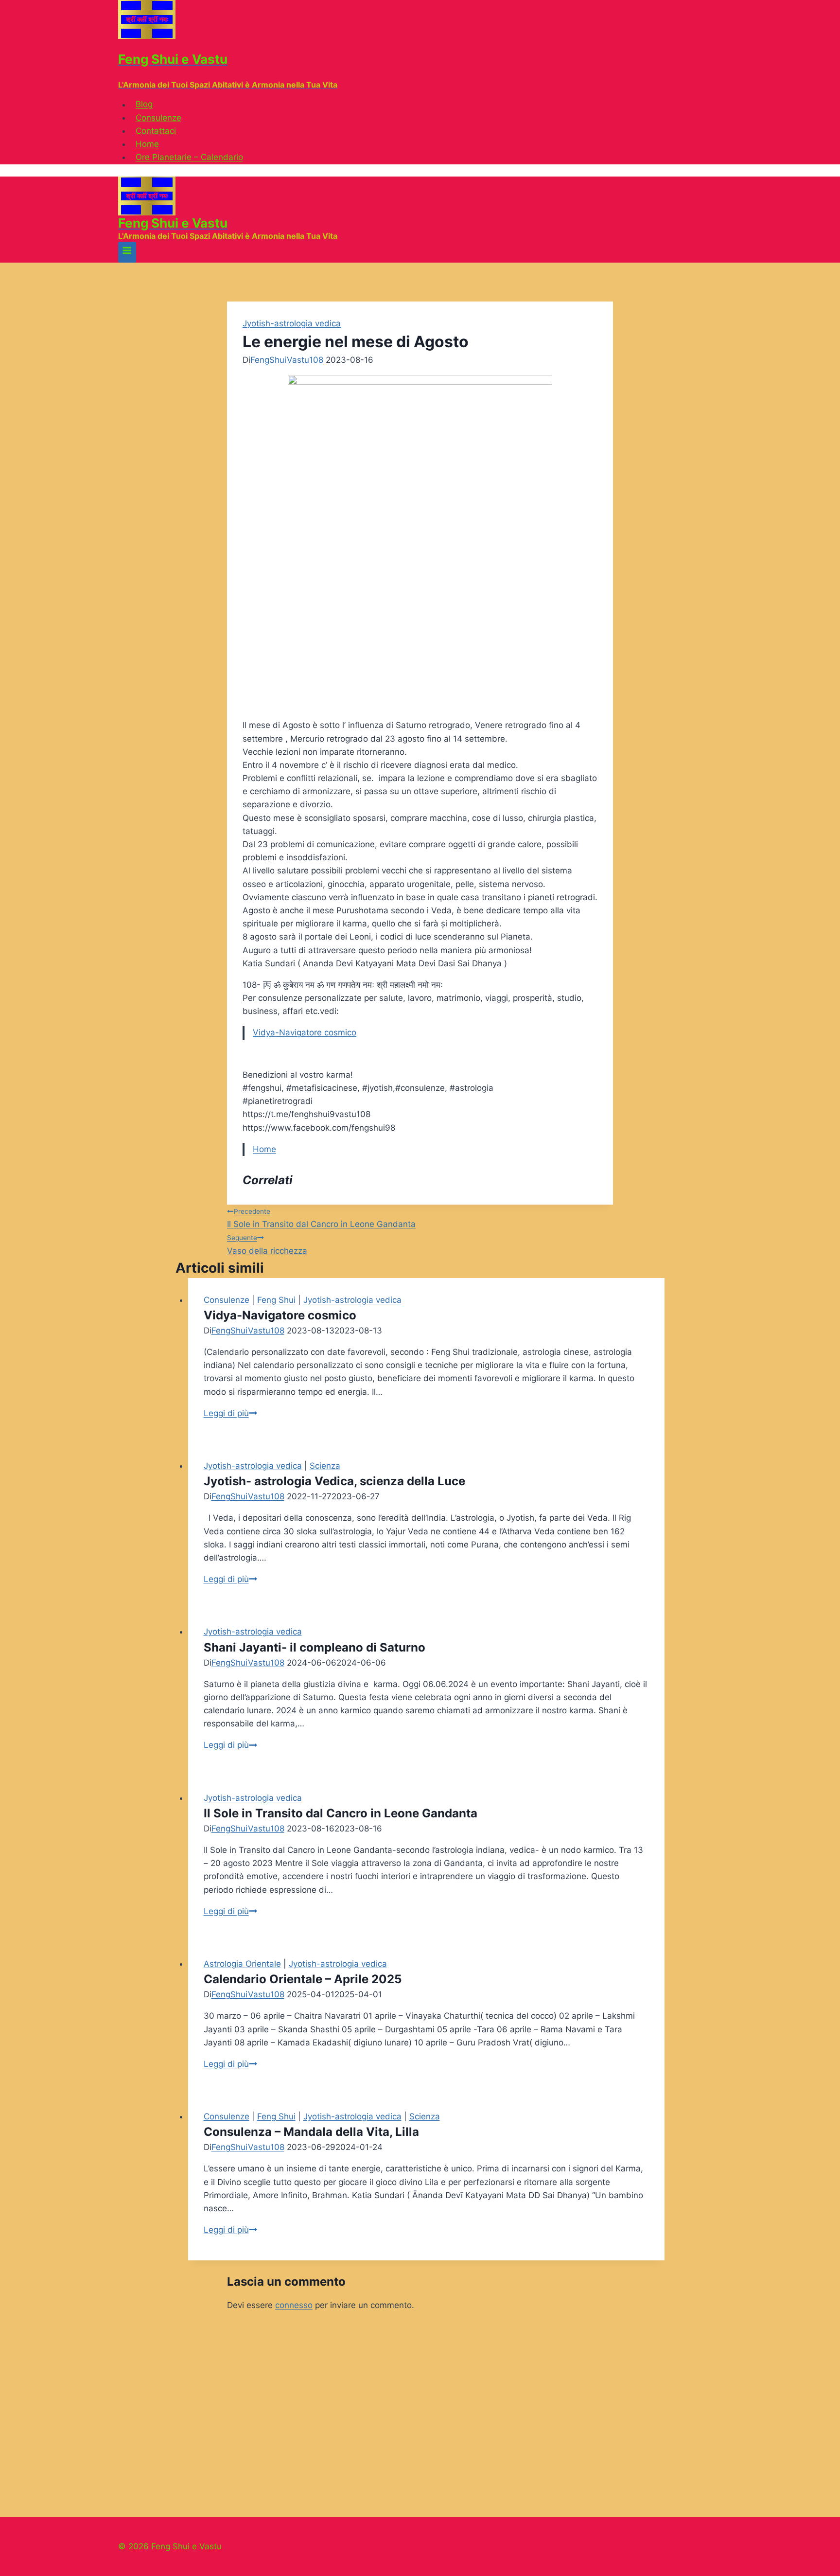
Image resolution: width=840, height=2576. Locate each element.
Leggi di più (230, 1413)
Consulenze (158, 118)
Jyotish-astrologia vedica (292, 323)
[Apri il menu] (127, 252)
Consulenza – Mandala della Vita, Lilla (311, 2132)
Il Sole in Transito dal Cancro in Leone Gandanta (321, 1218)
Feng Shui (276, 1300)
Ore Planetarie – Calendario (189, 157)
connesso (294, 2305)
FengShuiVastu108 (287, 360)
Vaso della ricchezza (267, 1244)
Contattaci (156, 131)
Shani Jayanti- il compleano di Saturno (315, 1647)
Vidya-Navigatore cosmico (305, 1032)
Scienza (325, 1466)
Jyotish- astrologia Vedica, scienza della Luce (334, 1481)
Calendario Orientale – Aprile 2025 (303, 1979)
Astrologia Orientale (242, 1964)
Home (147, 144)
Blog (144, 105)
